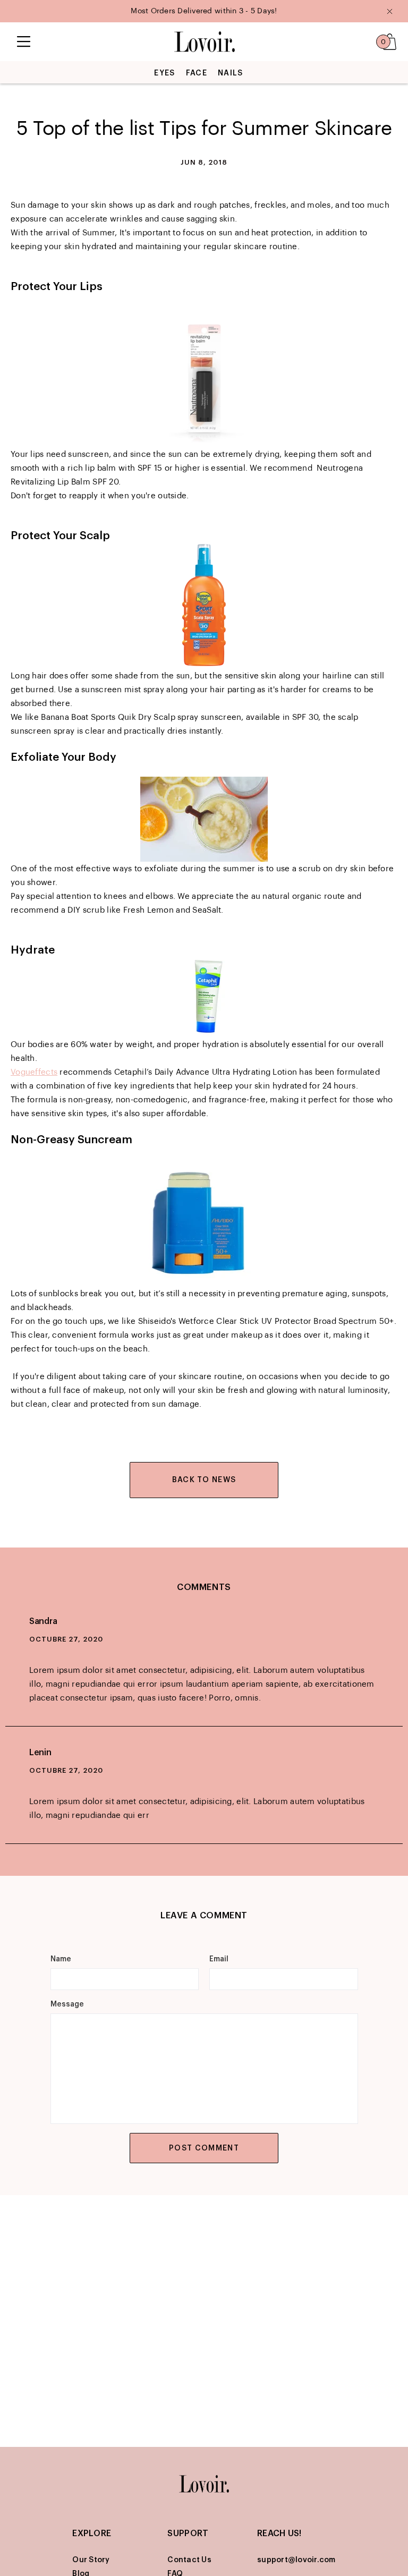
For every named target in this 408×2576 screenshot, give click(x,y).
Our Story (91, 2560)
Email (219, 1959)
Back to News (204, 1480)
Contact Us (189, 2560)
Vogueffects (34, 1072)
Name (61, 1959)
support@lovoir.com (296, 2560)
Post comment (204, 2148)
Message (67, 2004)
